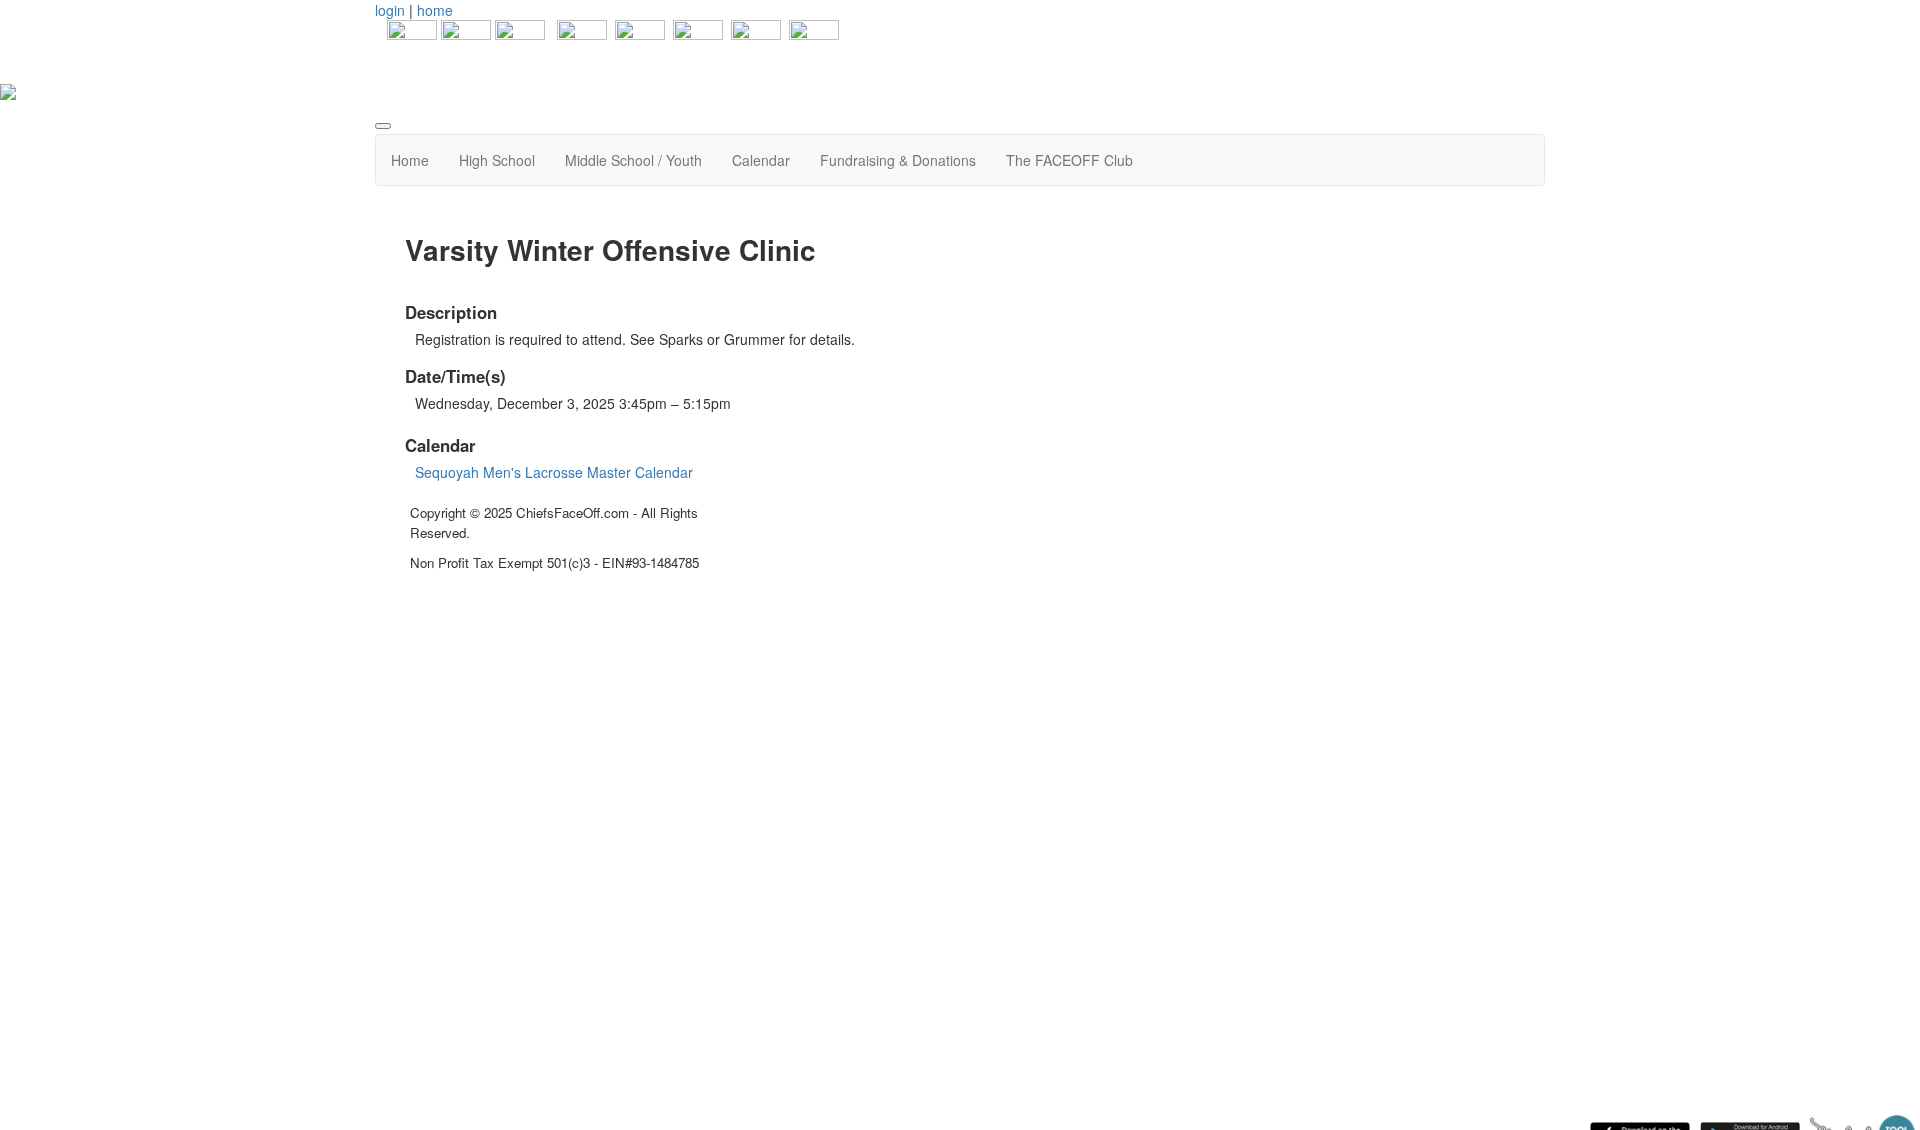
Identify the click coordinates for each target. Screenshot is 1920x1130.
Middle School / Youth (633, 160)
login (390, 10)
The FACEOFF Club (1069, 160)
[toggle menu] (383, 126)
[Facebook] (406, 43)
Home (410, 160)
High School (497, 160)
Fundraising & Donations (898, 160)
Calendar (761, 160)
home (435, 10)
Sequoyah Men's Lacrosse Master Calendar (554, 472)
